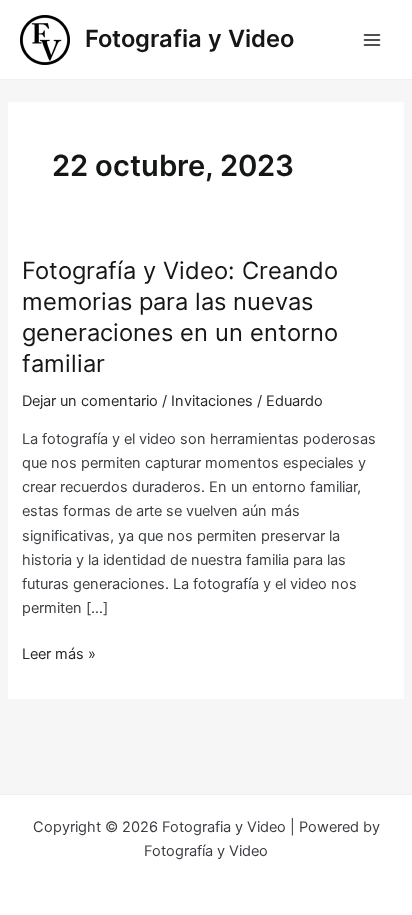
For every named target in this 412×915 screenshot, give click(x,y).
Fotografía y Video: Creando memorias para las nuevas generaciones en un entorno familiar (180, 316)
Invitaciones (212, 401)
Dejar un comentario (90, 401)
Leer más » (59, 655)
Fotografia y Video (189, 38)
